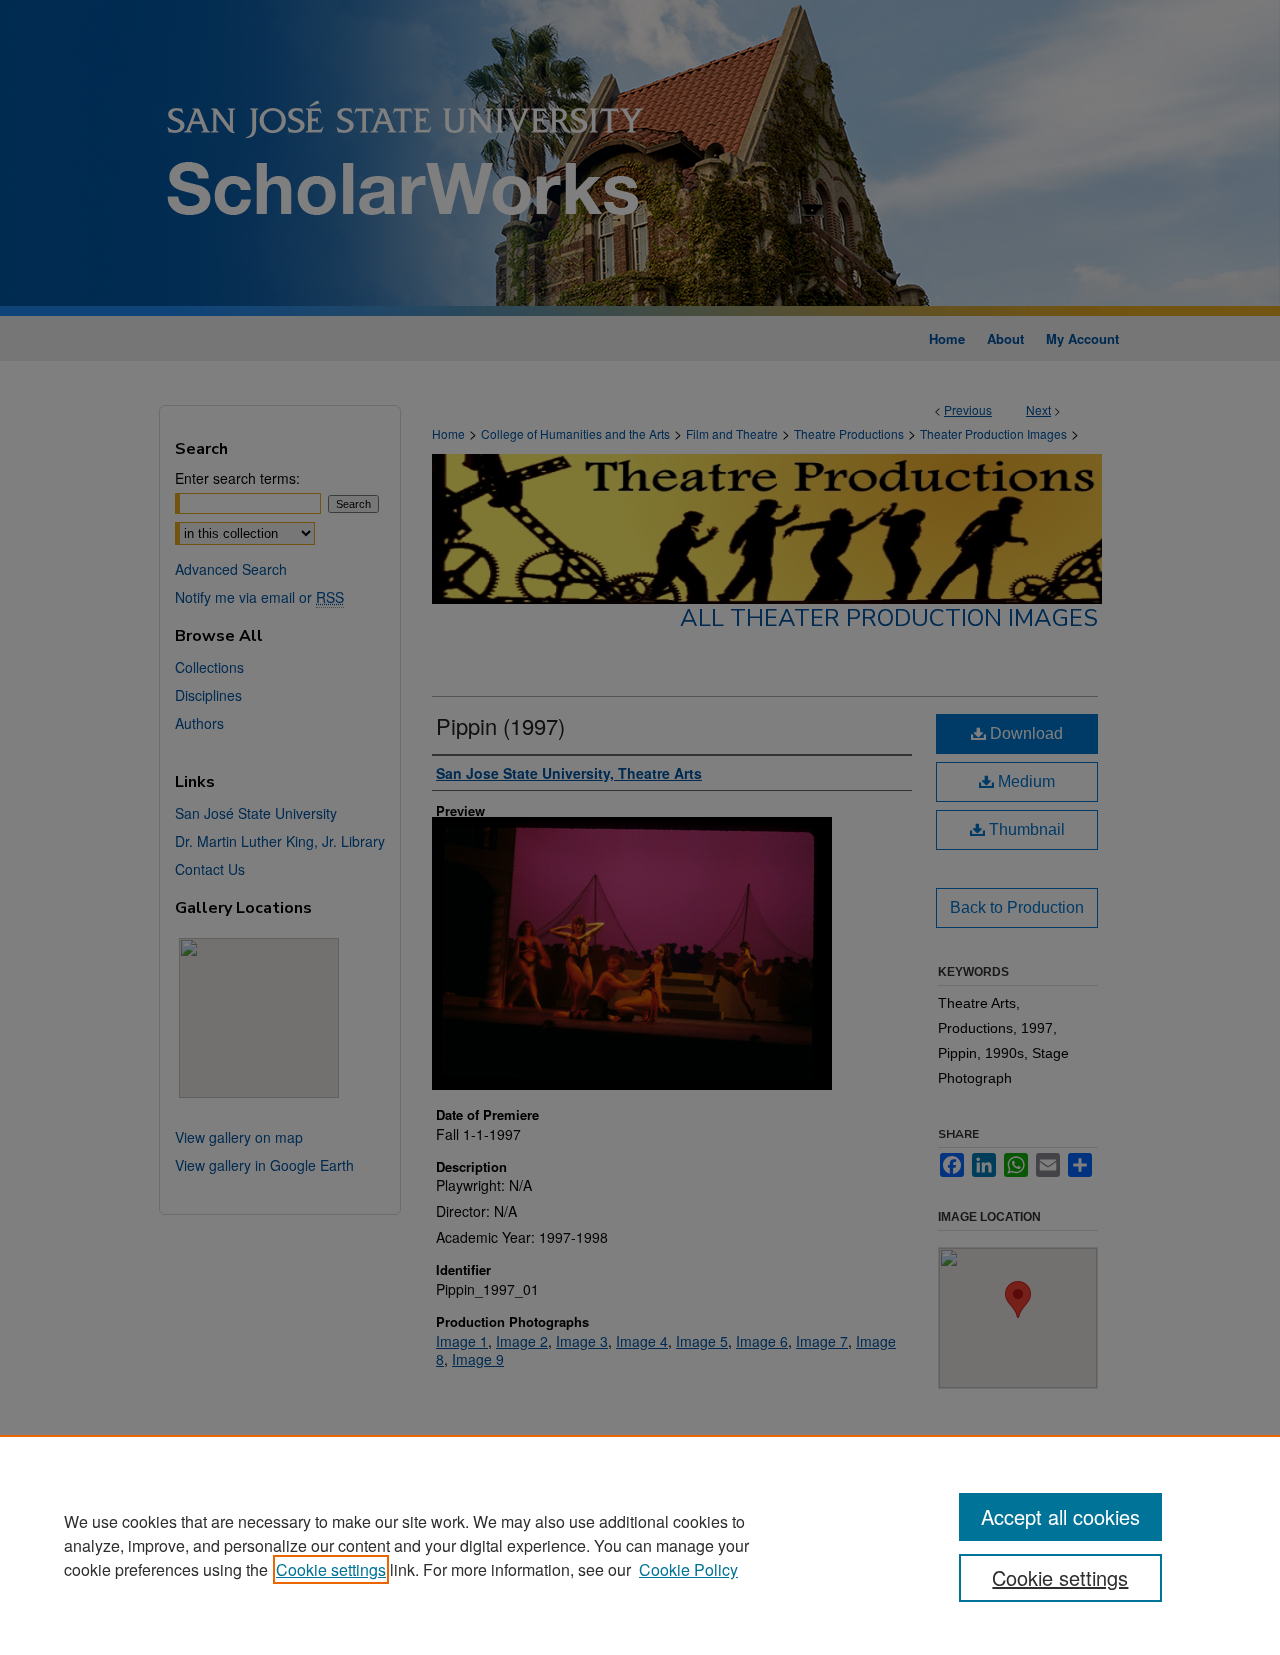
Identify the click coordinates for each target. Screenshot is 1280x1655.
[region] (640, 1545)
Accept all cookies (1060, 1516)
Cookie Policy (688, 1569)
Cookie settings (331, 1569)
